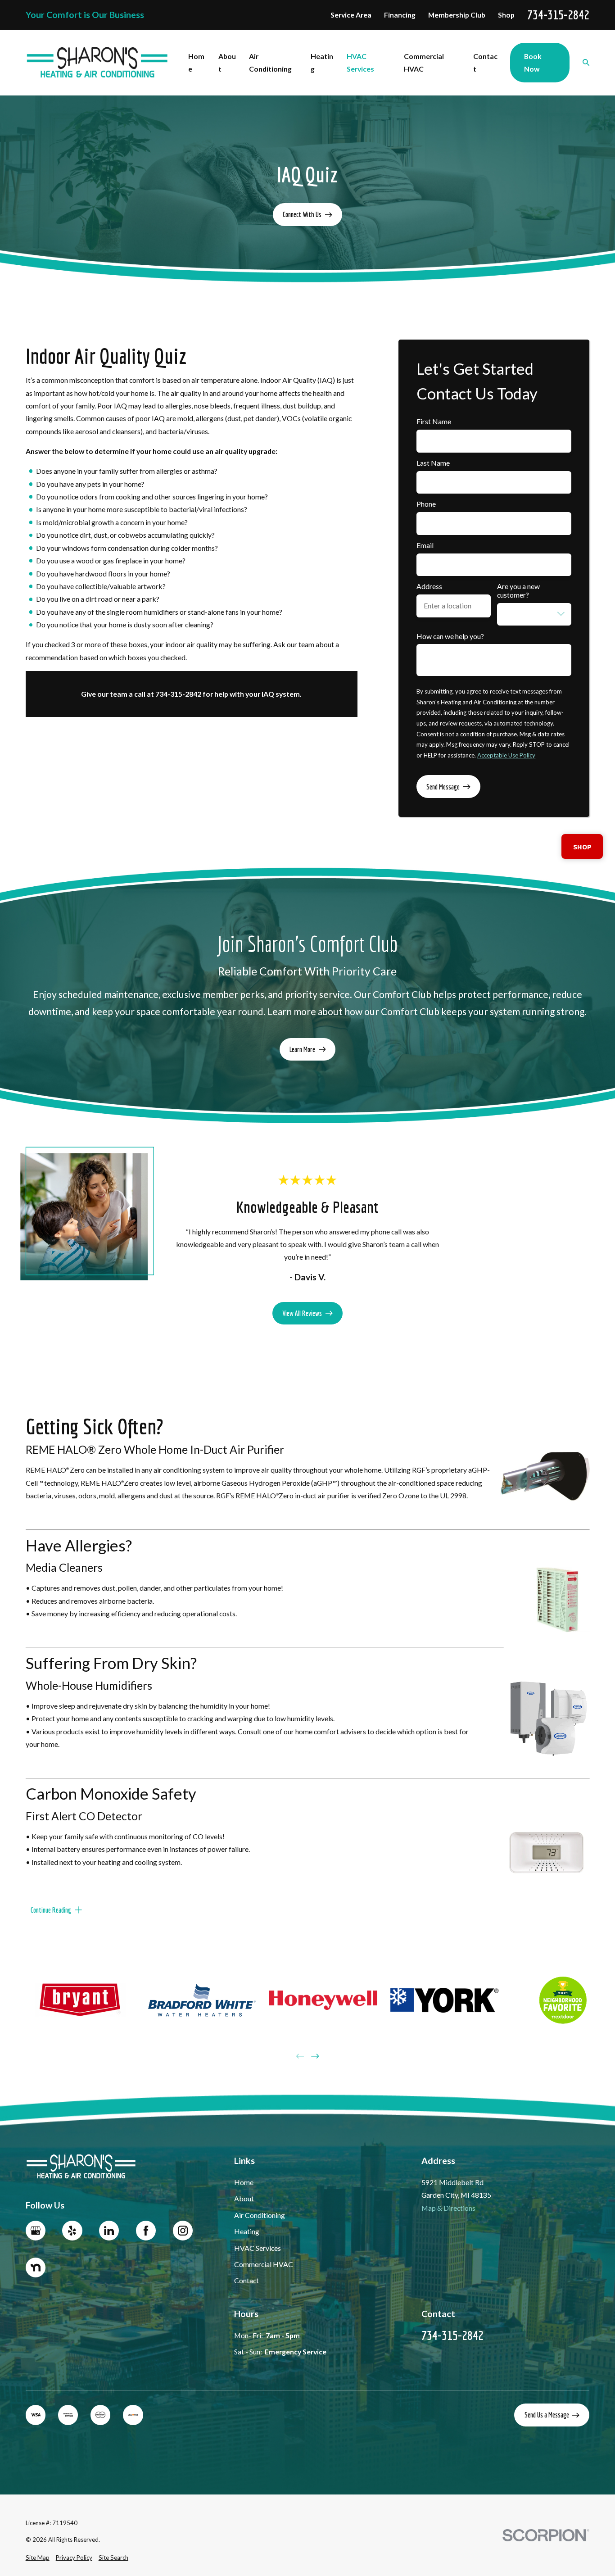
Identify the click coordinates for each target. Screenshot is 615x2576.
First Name (434, 422)
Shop (506, 15)
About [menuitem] (227, 62)
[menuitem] (38, 2558)
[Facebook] (146, 2231)
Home (244, 2182)
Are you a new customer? (518, 591)
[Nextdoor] (36, 2268)
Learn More (302, 1049)
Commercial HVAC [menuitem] (424, 62)
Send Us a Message (547, 2415)
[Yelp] (72, 2231)
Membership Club (457, 15)
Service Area (351, 15)
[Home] (97, 63)
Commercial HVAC (264, 2264)
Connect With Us (302, 214)
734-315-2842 (558, 15)
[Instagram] (183, 2231)
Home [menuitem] (196, 62)
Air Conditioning (260, 2215)
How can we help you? (450, 636)
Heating (247, 2231)
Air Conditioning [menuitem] (270, 62)
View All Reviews (302, 1313)
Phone (426, 504)
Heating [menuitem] (322, 62)
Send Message (443, 787)
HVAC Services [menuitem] (360, 62)
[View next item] (315, 2056)
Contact (246, 2280)
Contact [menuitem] (485, 62)
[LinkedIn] (109, 2231)
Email (425, 545)
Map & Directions (448, 2208)
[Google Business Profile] (36, 2231)
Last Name (433, 463)
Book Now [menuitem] (533, 62)
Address (429, 586)
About (244, 2198)
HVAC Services (258, 2248)
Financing (400, 15)
